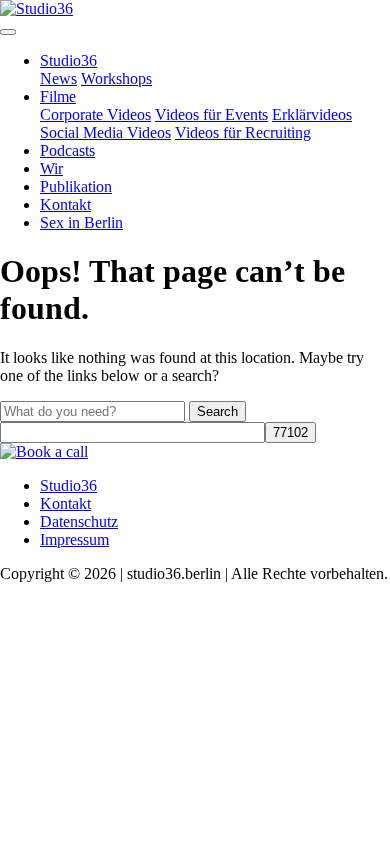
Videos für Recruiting (243, 132)
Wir (51, 168)
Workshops (116, 78)
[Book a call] (44, 451)
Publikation (76, 186)
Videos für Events (211, 114)
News (58, 78)
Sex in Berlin (81, 222)
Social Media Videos (105, 132)
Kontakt (65, 204)
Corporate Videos (95, 114)
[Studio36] (36, 8)
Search (217, 411)
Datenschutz (79, 521)
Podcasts (67, 150)
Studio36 (68, 60)
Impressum (74, 539)
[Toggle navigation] (8, 32)
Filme (58, 96)
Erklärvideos (312, 114)
